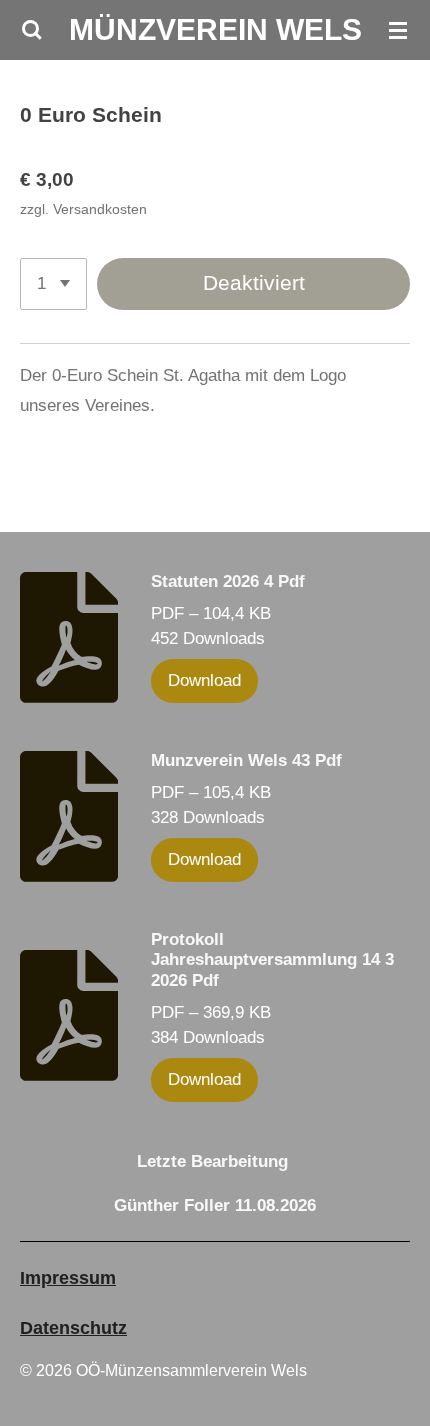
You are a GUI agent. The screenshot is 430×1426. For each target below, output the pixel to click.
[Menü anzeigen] (398, 30)
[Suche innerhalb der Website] (32, 30)
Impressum (68, 1278)
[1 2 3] (53, 284)
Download (204, 680)
